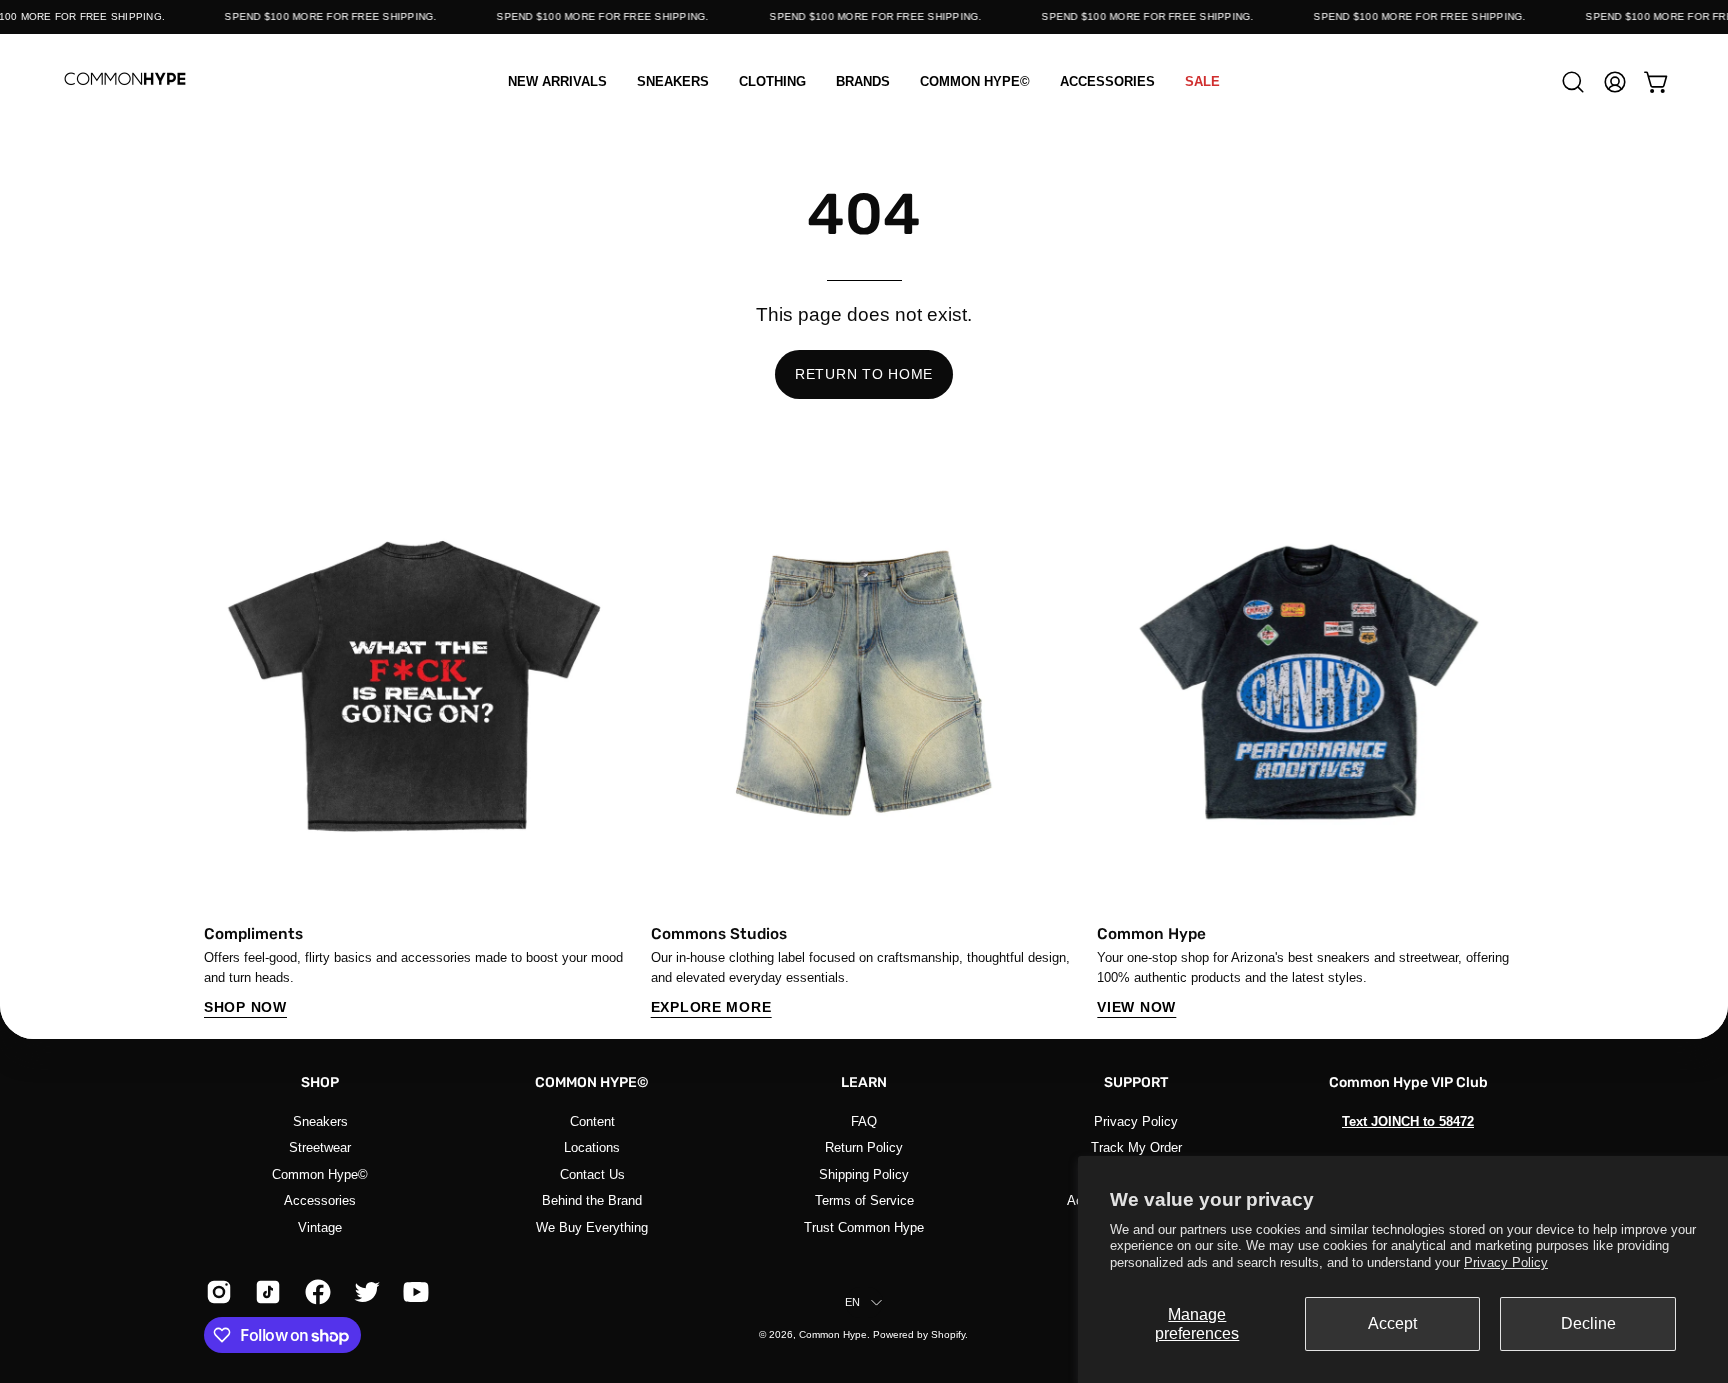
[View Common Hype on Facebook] (314, 1292)
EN (852, 1302)
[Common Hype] (125, 81)
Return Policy (864, 1147)
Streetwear (320, 1147)
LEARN (864, 1082)
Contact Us (592, 1173)
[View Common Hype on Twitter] (363, 1292)
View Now (1136, 1007)
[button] (772, 81)
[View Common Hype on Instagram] (215, 1292)
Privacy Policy (1506, 1262)
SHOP (320, 1082)
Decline (1588, 1323)
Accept (1392, 1323)
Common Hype (833, 1334)
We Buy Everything (592, 1226)
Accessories (320, 1200)
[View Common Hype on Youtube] (412, 1292)
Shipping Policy (864, 1173)
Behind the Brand (592, 1200)
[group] (864, 744)
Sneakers (320, 1121)
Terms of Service (864, 1200)
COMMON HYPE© (592, 1082)
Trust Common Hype (864, 1226)
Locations (592, 1147)
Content (592, 1121)
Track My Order (1136, 1147)
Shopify (948, 1334)
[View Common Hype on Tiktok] (264, 1292)
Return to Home (864, 374)
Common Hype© (320, 1173)
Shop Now (245, 1007)
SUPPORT (1136, 1082)
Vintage (320, 1226)
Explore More (711, 1007)
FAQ (864, 1121)
